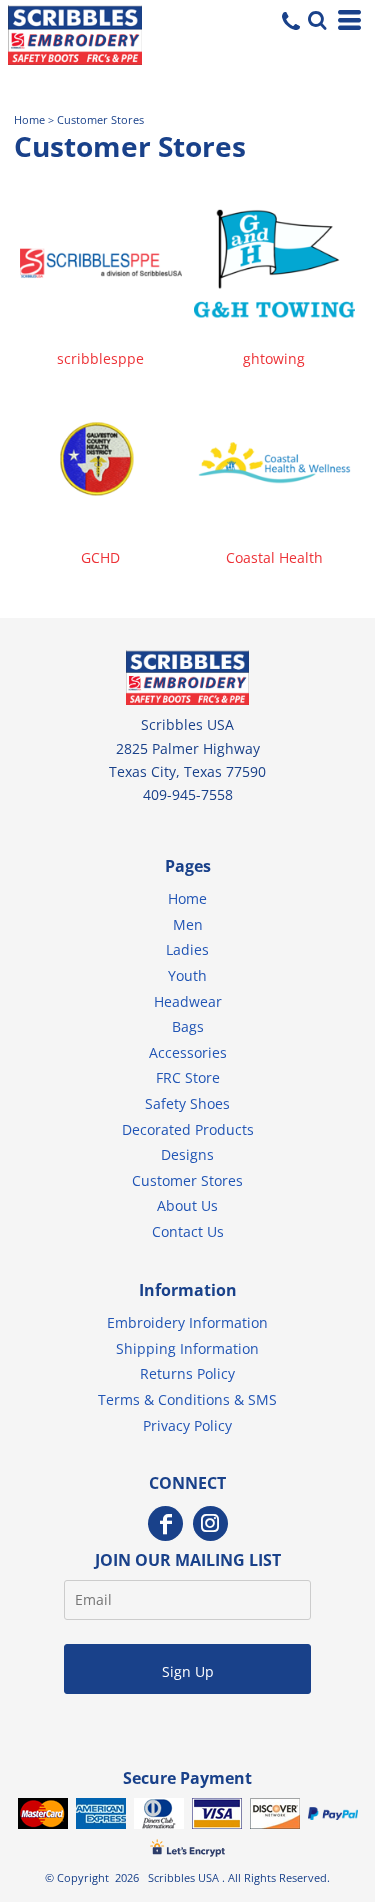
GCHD (100, 557)
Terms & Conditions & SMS (187, 1399)
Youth (187, 975)
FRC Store (188, 1077)
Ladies (187, 949)
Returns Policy (187, 1373)
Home (29, 120)
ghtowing (274, 358)
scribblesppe (100, 358)
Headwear (188, 1001)
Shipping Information (187, 1348)
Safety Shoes (187, 1103)
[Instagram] (210, 1523)
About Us (187, 1205)
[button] (315, 18)
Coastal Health (274, 557)
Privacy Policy (187, 1425)
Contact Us (188, 1231)
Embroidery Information (187, 1322)
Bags (188, 1026)
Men (188, 924)
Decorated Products (188, 1129)
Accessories (188, 1052)
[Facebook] (165, 1523)
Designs (187, 1154)
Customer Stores (187, 1180)
